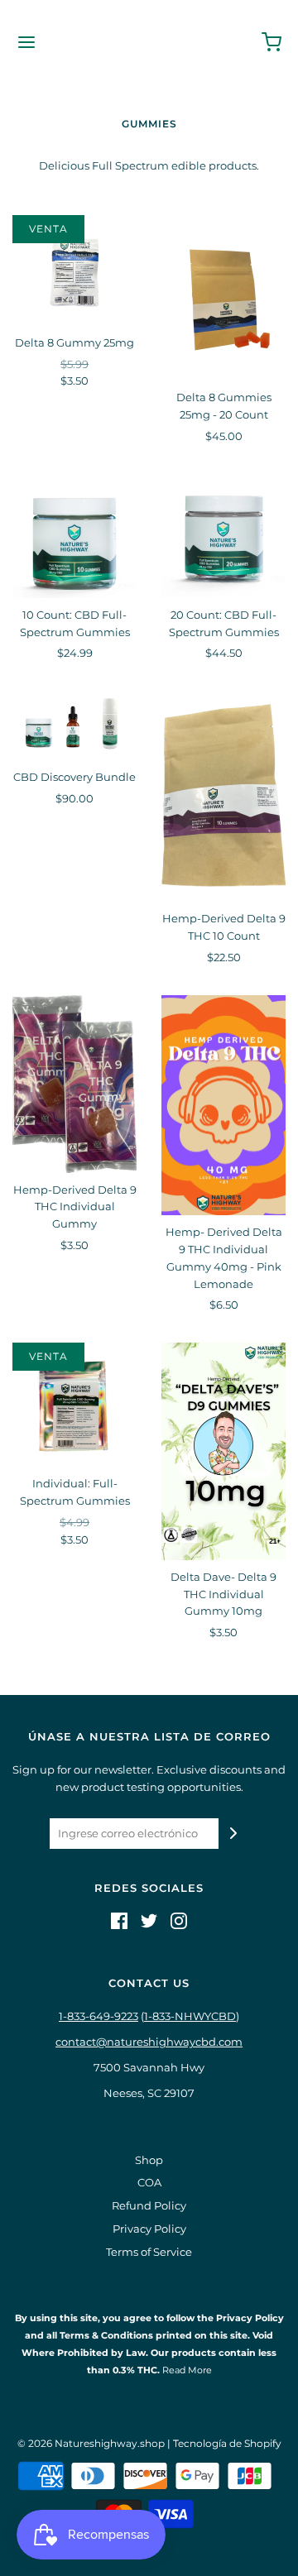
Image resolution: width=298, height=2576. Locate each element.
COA (149, 2182)
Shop (149, 2160)
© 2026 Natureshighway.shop (91, 2443)
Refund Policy (149, 2205)
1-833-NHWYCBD (190, 2016)
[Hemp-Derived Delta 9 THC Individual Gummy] (74, 1084)
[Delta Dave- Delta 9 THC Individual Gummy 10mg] (223, 1451)
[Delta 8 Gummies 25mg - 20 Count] (223, 298)
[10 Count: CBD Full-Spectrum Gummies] (74, 536)
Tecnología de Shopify (227, 2443)
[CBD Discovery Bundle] (74, 725)
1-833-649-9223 (99, 2016)
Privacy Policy (149, 2229)
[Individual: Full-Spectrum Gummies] (74, 1405)
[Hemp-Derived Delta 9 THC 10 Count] (223, 796)
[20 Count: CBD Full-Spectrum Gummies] (223, 536)
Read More (186, 2370)
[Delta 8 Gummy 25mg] (74, 271)
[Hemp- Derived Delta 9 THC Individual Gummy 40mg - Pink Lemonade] (223, 1106)
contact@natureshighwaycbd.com (149, 2042)
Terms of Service (149, 2252)
